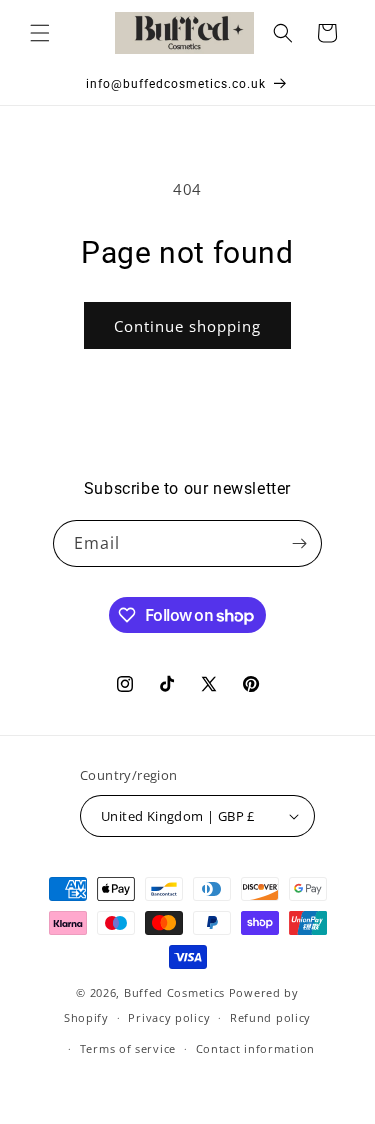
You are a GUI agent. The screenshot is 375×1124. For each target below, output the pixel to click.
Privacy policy (169, 1017)
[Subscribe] (299, 543)
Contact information (255, 1048)
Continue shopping (187, 326)
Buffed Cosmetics (174, 992)
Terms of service (128, 1048)
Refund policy (270, 1017)
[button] (40, 33)
